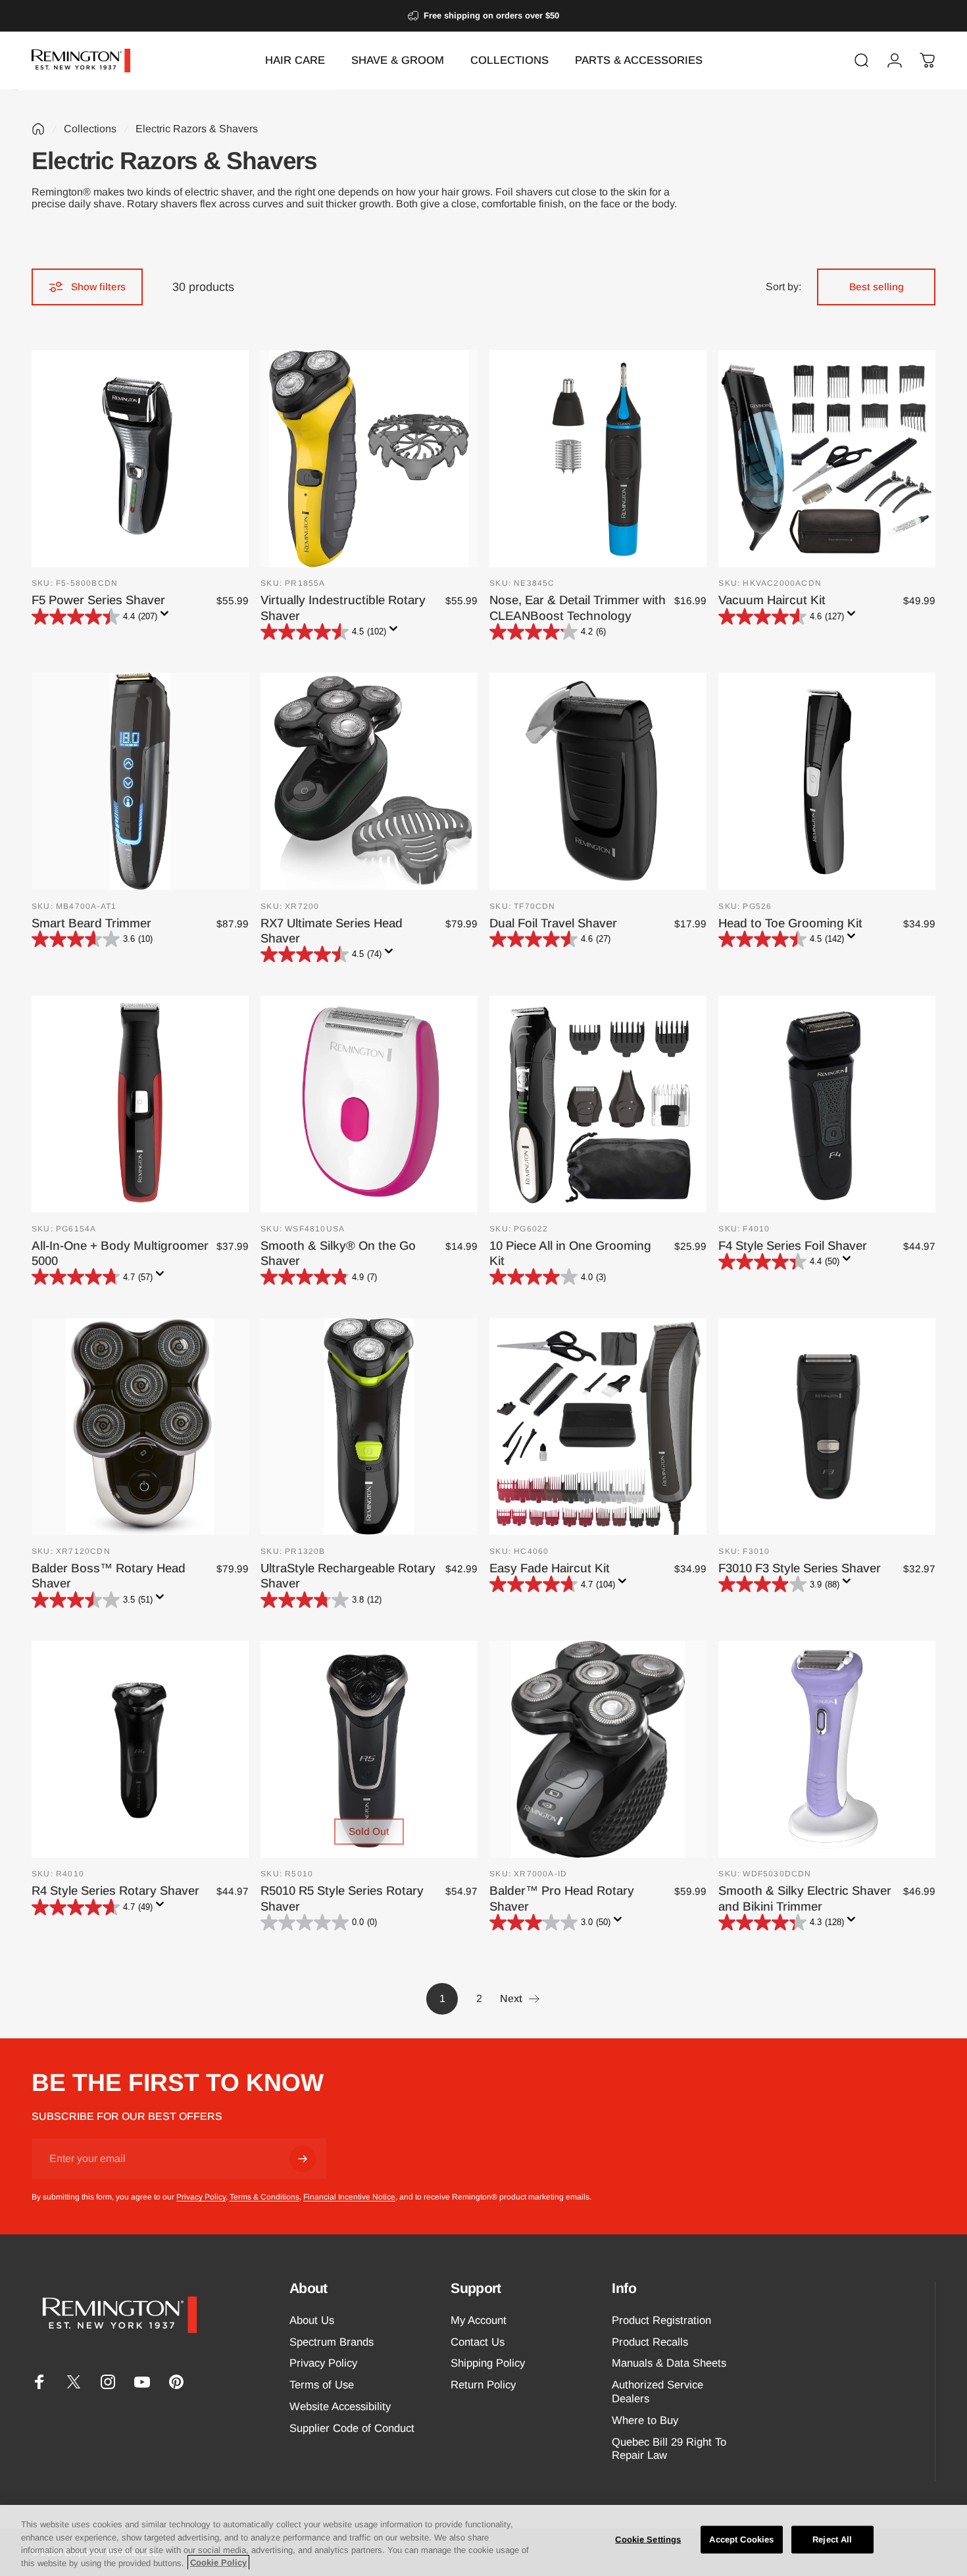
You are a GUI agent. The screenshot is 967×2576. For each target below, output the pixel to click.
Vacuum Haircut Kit (772, 600)
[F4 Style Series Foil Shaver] (827, 1104)
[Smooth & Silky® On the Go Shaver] (369, 1104)
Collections (90, 129)
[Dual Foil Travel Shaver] (598, 781)
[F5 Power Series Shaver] (140, 459)
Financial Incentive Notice (349, 2197)
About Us (312, 2320)
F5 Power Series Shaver (98, 600)
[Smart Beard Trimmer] (140, 781)
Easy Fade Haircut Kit (550, 1568)
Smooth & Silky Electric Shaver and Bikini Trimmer (805, 1898)
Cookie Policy (218, 2563)
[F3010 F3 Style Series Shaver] (827, 1427)
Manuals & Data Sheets (669, 2363)
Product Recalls (650, 2342)
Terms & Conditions (264, 2197)
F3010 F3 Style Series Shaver (800, 1568)
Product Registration (661, 2320)
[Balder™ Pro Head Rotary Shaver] (598, 1749)
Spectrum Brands (332, 2342)
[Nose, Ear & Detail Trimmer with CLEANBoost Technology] (598, 459)
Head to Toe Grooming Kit (790, 923)
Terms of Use (322, 2385)
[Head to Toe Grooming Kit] (827, 781)
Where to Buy (645, 2420)
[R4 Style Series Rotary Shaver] (140, 1749)
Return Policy (483, 2385)
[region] (484, 2540)
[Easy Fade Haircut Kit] (598, 1427)
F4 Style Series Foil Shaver (793, 1246)
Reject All (832, 2539)
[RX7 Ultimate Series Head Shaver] (369, 781)
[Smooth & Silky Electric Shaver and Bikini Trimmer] (827, 1749)
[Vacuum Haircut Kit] (827, 459)
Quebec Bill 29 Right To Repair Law (669, 2449)
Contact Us (478, 2342)
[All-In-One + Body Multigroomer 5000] (140, 1104)
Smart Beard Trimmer (91, 923)
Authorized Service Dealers (657, 2392)
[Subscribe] (303, 2159)
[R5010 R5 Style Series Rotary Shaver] (369, 1749)
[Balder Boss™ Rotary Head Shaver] (140, 1427)
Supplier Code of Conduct (352, 2428)
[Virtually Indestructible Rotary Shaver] (369, 459)
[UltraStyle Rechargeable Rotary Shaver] (369, 1427)
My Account (479, 2320)
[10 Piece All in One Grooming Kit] (598, 1104)
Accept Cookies (741, 2539)
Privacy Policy (201, 2197)
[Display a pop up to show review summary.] (167, 617)
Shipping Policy (488, 2363)
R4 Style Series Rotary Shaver (115, 1891)
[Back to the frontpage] (38, 129)
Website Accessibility (340, 2407)
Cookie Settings (648, 2539)
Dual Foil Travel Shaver (553, 923)
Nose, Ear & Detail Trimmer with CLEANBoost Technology (578, 607)
